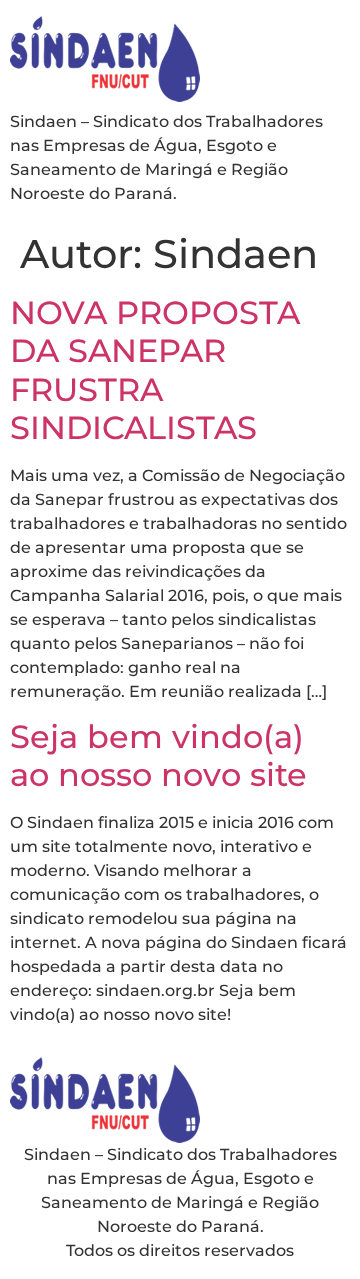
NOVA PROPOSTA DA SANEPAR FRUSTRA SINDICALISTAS (155, 370)
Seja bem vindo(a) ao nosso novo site (158, 755)
